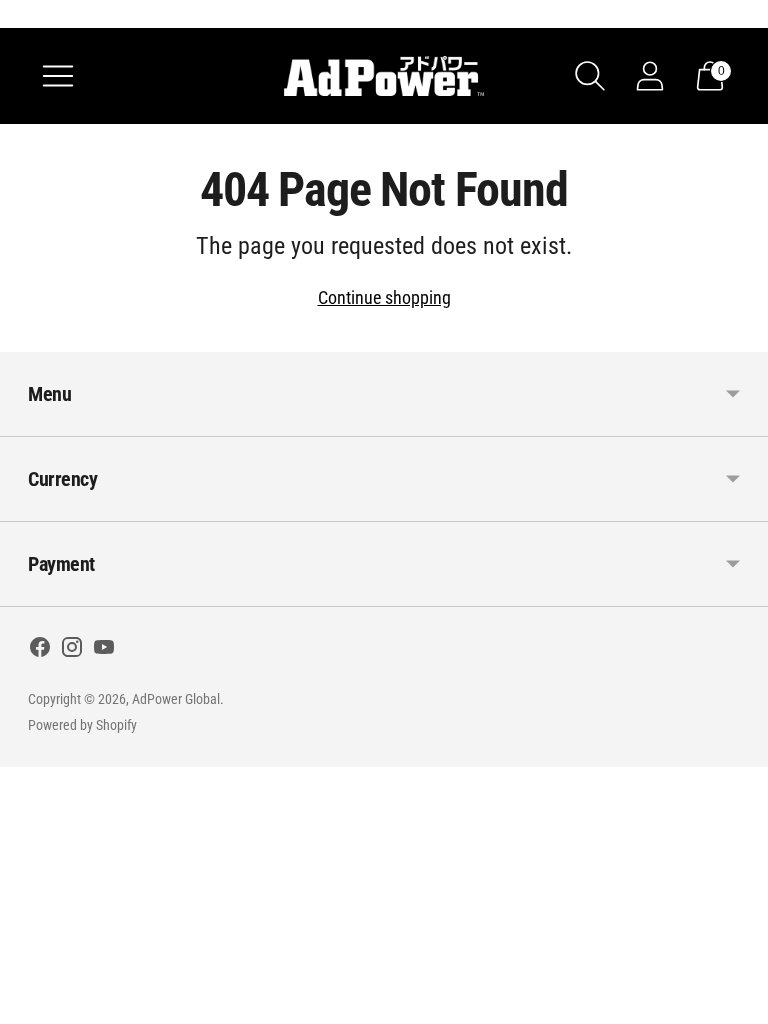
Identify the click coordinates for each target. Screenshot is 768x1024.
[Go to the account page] (650, 76)
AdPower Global (176, 699)
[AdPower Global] (384, 76)
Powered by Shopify (82, 725)
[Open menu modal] (58, 76)
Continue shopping (384, 297)
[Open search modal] (590, 76)
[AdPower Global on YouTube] (104, 651)
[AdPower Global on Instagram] (72, 651)
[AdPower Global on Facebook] (40, 651)
